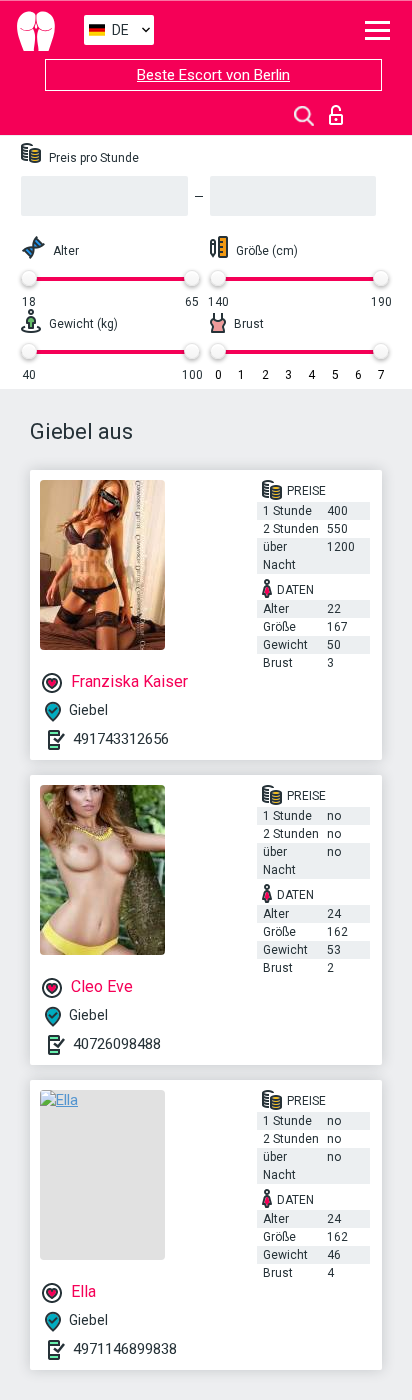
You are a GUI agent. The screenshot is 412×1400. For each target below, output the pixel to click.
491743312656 (121, 739)
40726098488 (117, 1044)
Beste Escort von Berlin (213, 75)
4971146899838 (125, 1349)
